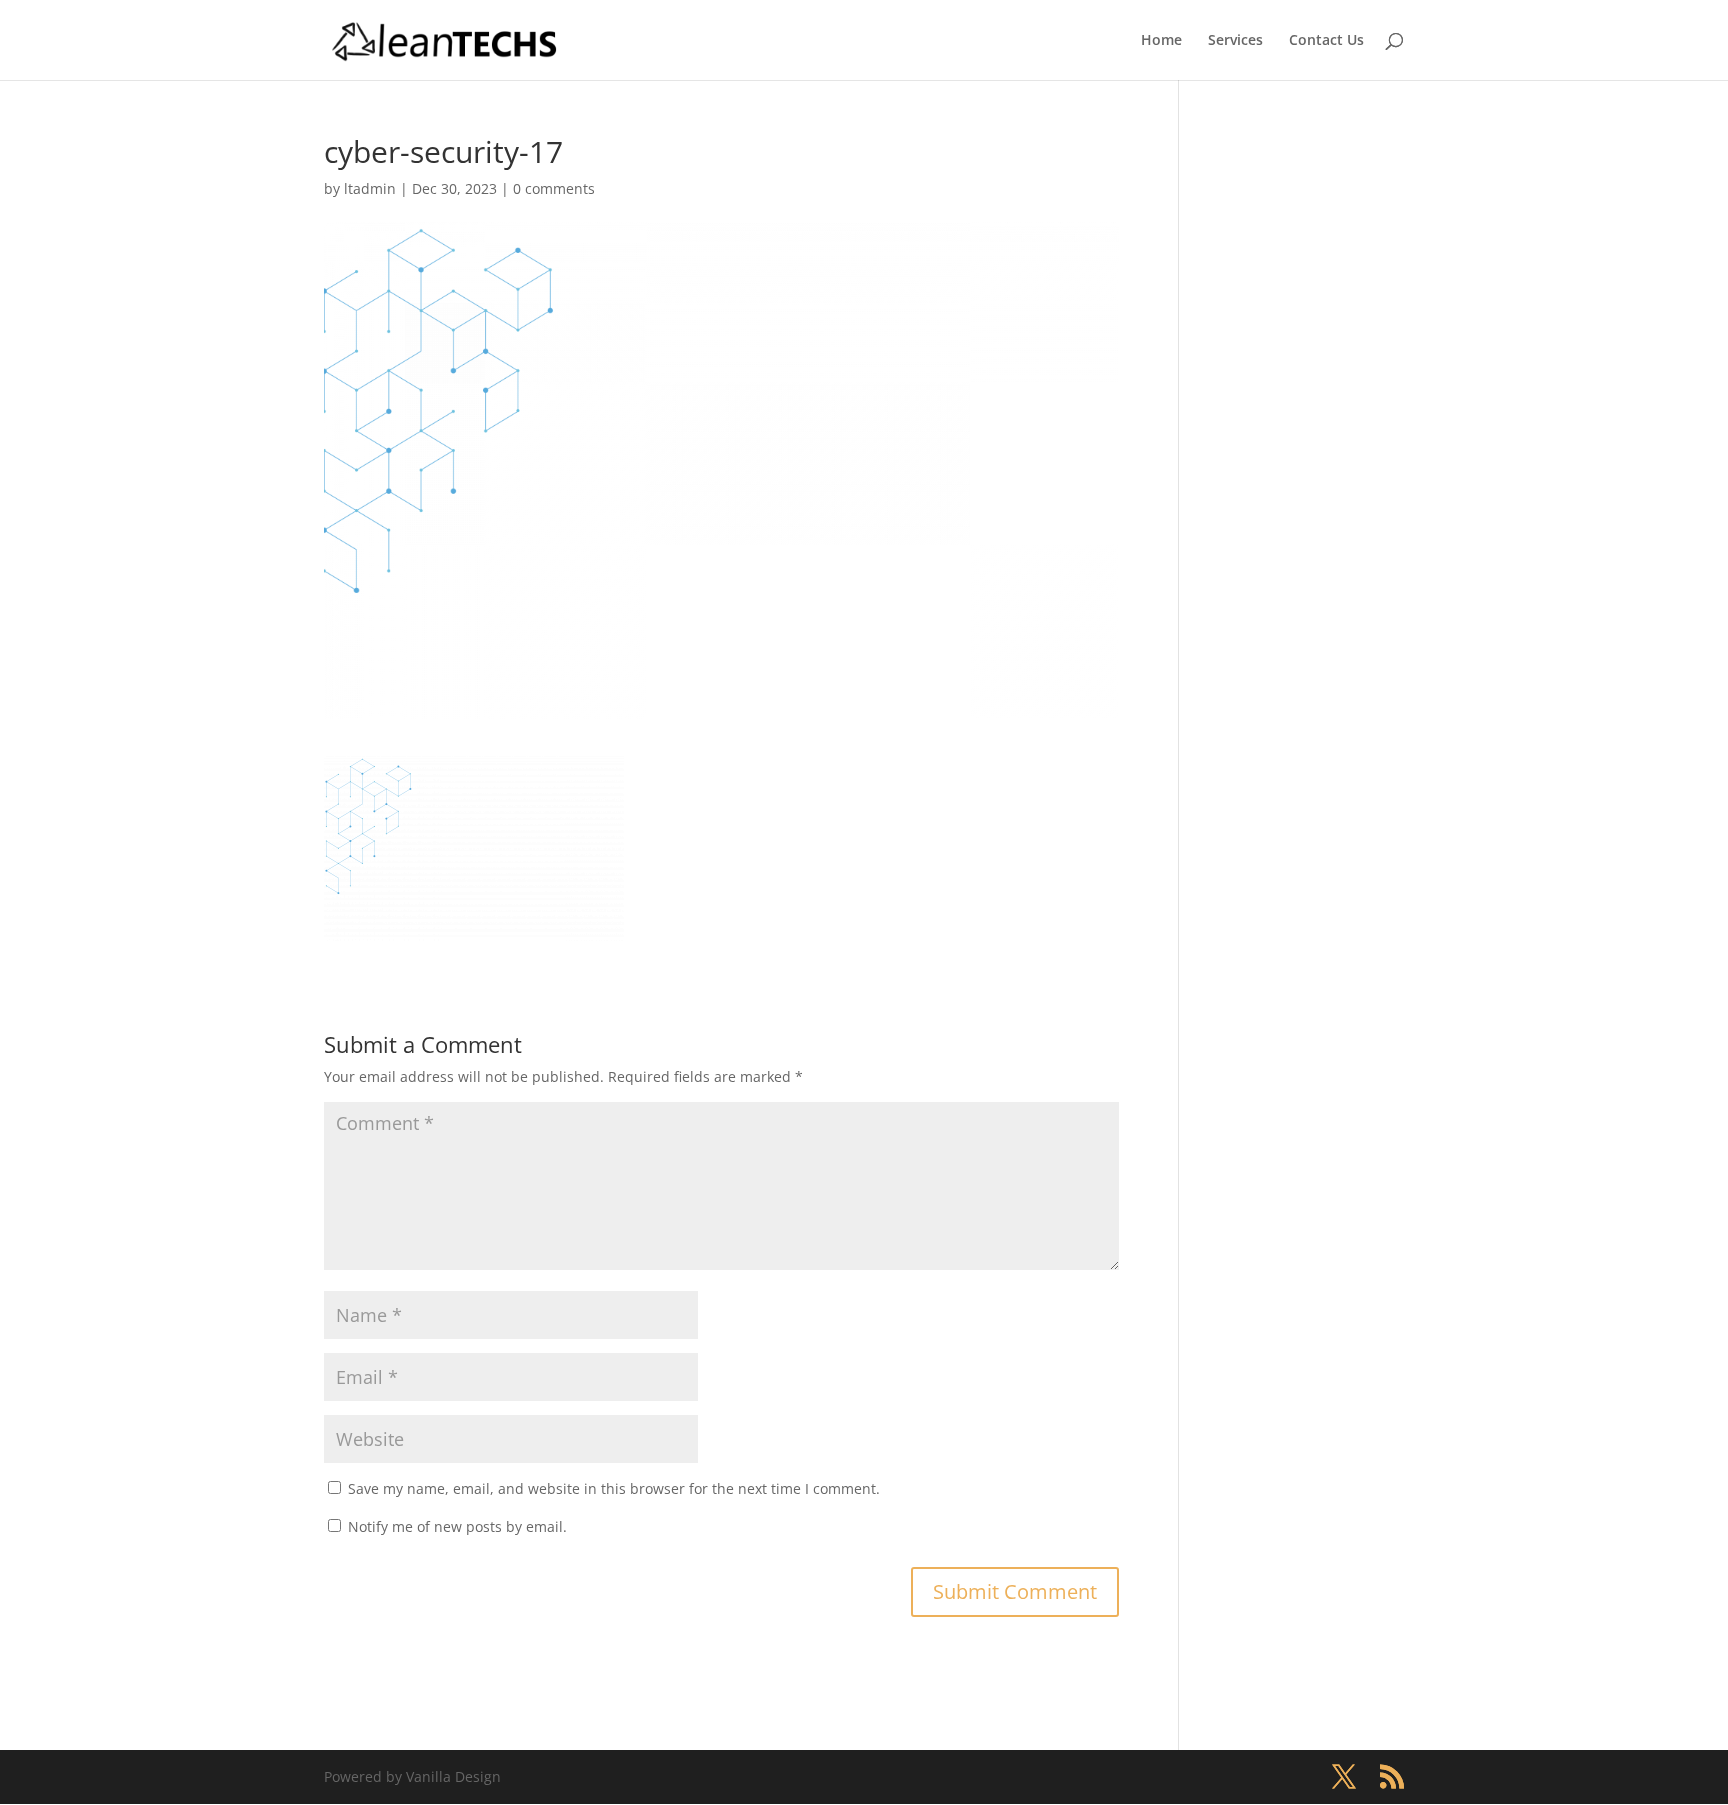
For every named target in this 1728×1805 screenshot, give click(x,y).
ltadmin (370, 188)
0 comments (554, 188)
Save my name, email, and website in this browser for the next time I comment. (614, 1488)
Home (1161, 41)
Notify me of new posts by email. (457, 1526)
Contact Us (1326, 41)
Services (1235, 41)
